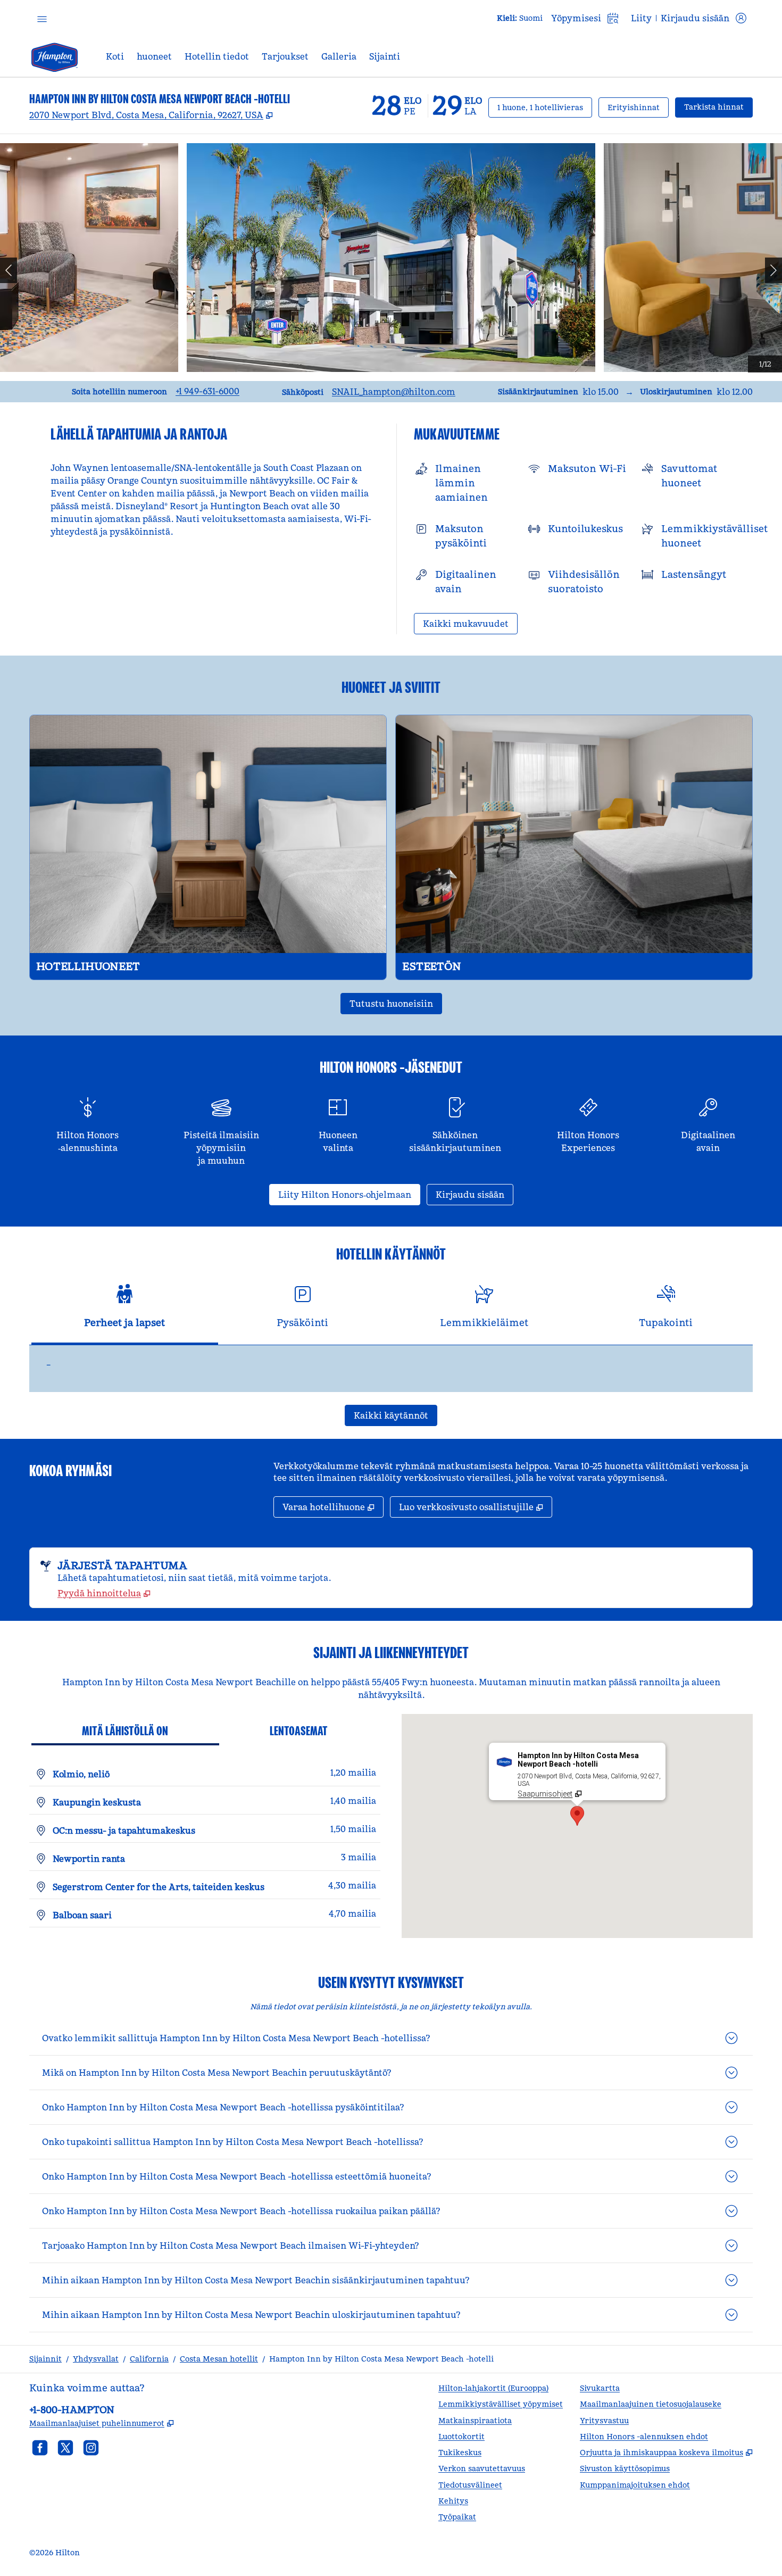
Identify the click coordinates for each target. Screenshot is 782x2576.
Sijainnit (45, 2359)
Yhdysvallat (96, 2359)
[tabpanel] (391, 1369)
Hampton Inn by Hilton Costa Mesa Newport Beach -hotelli (381, 2359)
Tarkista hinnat (718, 107)
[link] (207, 391)
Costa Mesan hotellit (219, 2359)
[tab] (125, 1311)
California (149, 2359)
